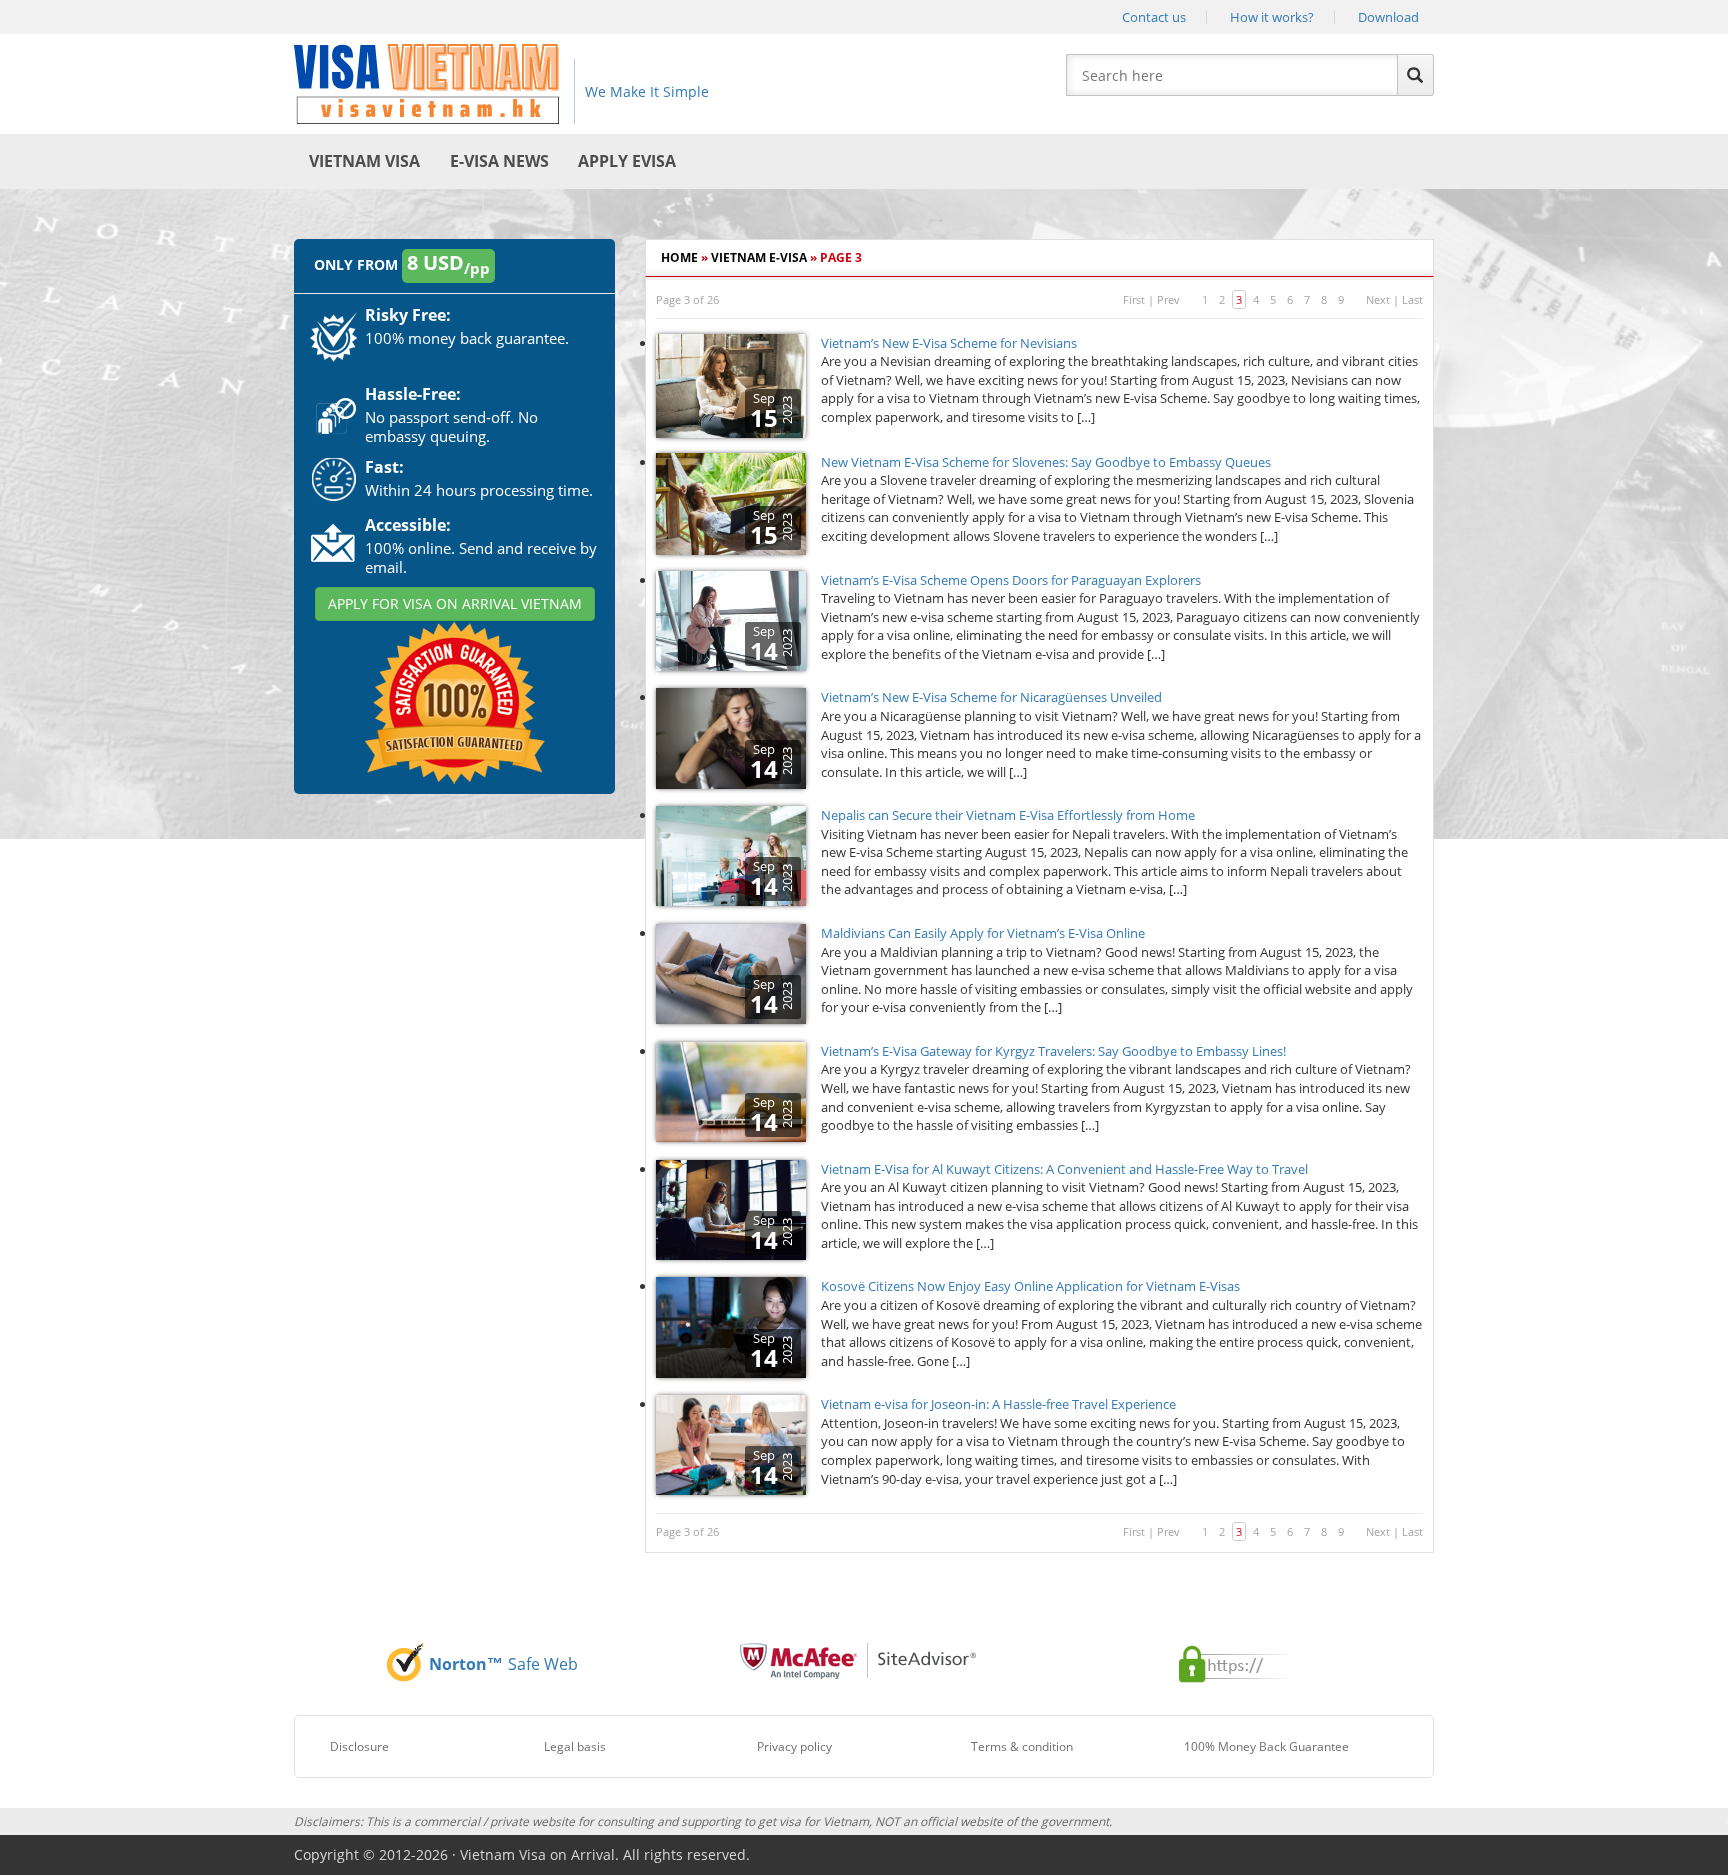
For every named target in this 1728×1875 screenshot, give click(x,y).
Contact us (1154, 17)
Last (1412, 299)
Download (1388, 17)
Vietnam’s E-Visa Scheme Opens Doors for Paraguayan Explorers (1011, 580)
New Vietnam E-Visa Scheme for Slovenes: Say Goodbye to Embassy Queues (1046, 462)
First (1134, 299)
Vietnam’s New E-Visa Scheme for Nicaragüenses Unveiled (991, 697)
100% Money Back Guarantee (1266, 1746)
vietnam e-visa (759, 257)
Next (1378, 299)
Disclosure (359, 1746)
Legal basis (575, 1746)
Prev (1168, 299)
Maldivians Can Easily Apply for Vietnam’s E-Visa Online (983, 933)
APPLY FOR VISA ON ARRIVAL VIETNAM (455, 603)
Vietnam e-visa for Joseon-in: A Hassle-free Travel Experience (998, 1404)
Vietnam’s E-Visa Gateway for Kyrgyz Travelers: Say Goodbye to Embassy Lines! (1053, 1051)
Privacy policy (794, 1746)
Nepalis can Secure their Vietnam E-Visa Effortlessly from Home (1008, 815)
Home (679, 257)
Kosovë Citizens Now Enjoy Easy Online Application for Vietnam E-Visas (1030, 1286)
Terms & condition (1022, 1746)
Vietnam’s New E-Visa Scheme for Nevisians (949, 343)
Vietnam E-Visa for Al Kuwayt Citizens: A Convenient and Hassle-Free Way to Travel (1064, 1169)
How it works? (1272, 17)
